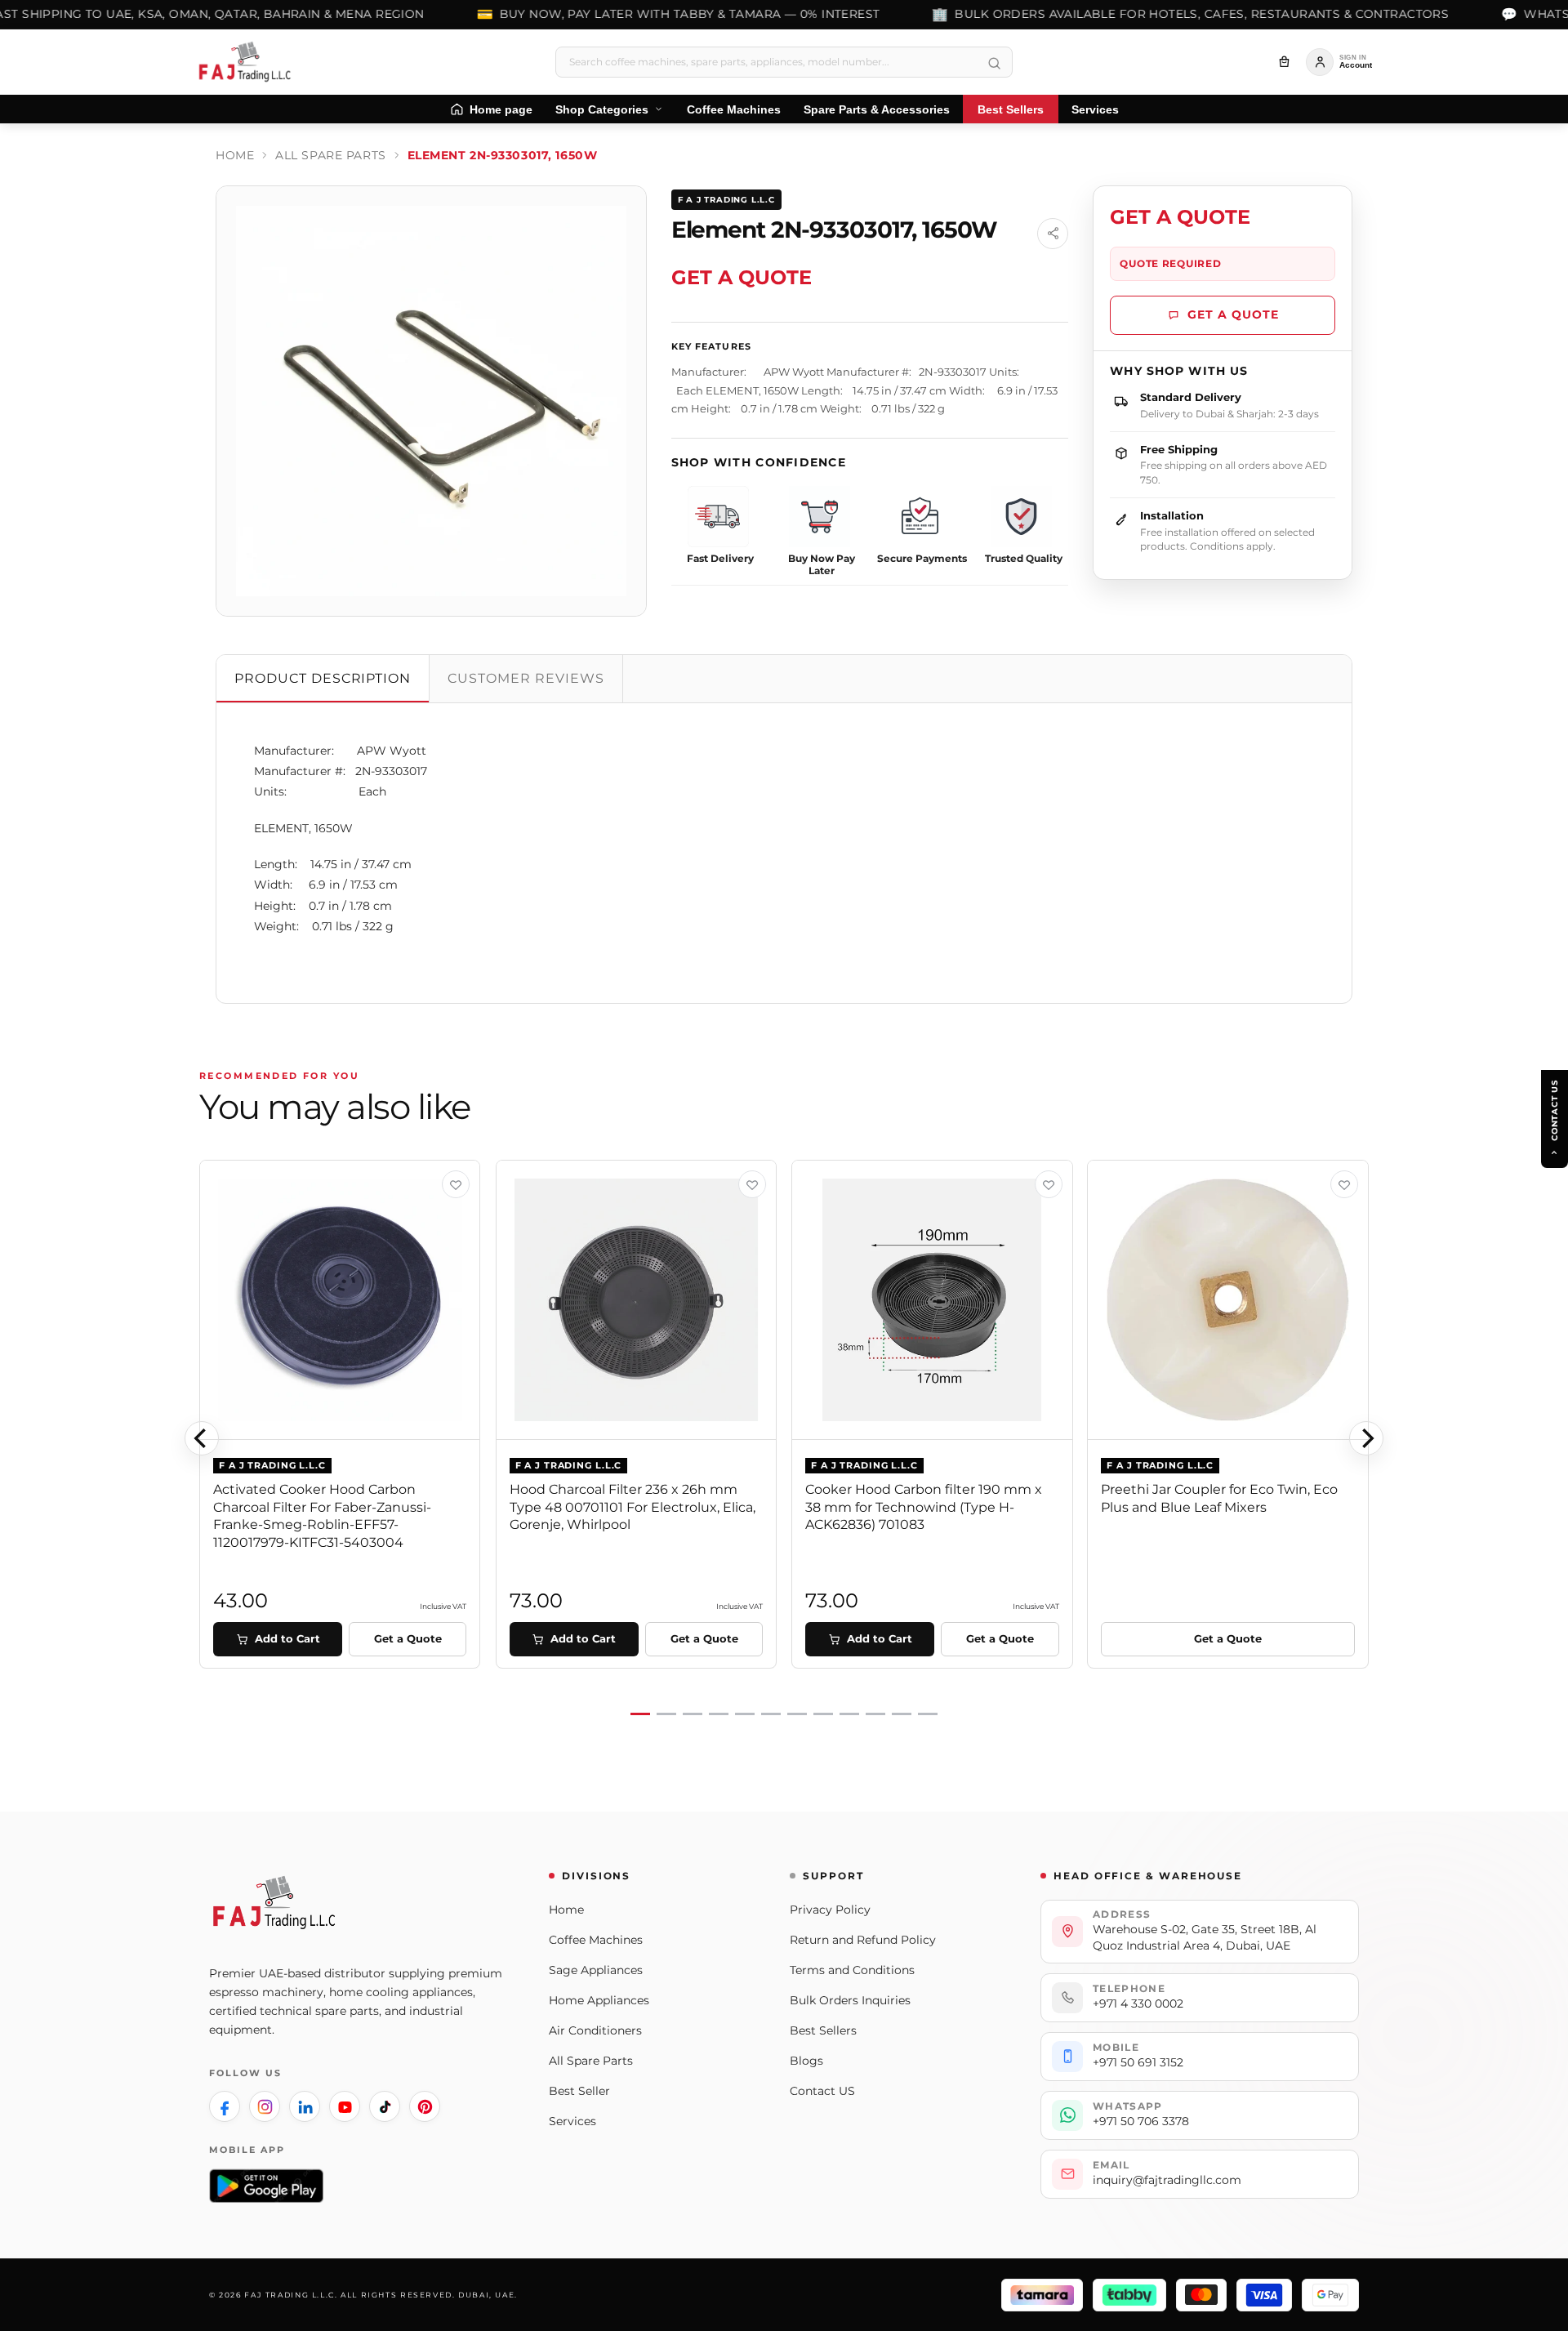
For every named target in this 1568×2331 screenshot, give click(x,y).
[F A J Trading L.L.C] (250, 62)
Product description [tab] (323, 678)
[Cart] (1284, 62)
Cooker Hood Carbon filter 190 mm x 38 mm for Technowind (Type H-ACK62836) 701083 (924, 1507)
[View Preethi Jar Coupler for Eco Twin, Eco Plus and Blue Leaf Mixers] (1344, 1184)
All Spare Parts (330, 155)
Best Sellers (823, 2030)
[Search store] (994, 64)
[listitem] (225, 2106)
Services (572, 2121)
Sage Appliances (596, 1970)
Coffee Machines (596, 1940)
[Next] (1366, 1438)
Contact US (822, 2091)
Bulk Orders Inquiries (850, 2000)
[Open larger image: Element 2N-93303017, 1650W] (431, 401)
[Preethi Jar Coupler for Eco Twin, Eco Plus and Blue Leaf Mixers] (1228, 1300)
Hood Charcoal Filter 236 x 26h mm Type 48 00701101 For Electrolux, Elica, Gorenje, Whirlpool (633, 1507)
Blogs (806, 2061)
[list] (784, 1439)
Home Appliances (599, 2000)
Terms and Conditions (852, 1970)
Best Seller (579, 2091)
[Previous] (202, 1438)
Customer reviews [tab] (526, 678)
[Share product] (1053, 234)
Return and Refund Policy (863, 1940)
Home (235, 155)
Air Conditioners (595, 2030)
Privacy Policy (830, 1910)
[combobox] (784, 62)
